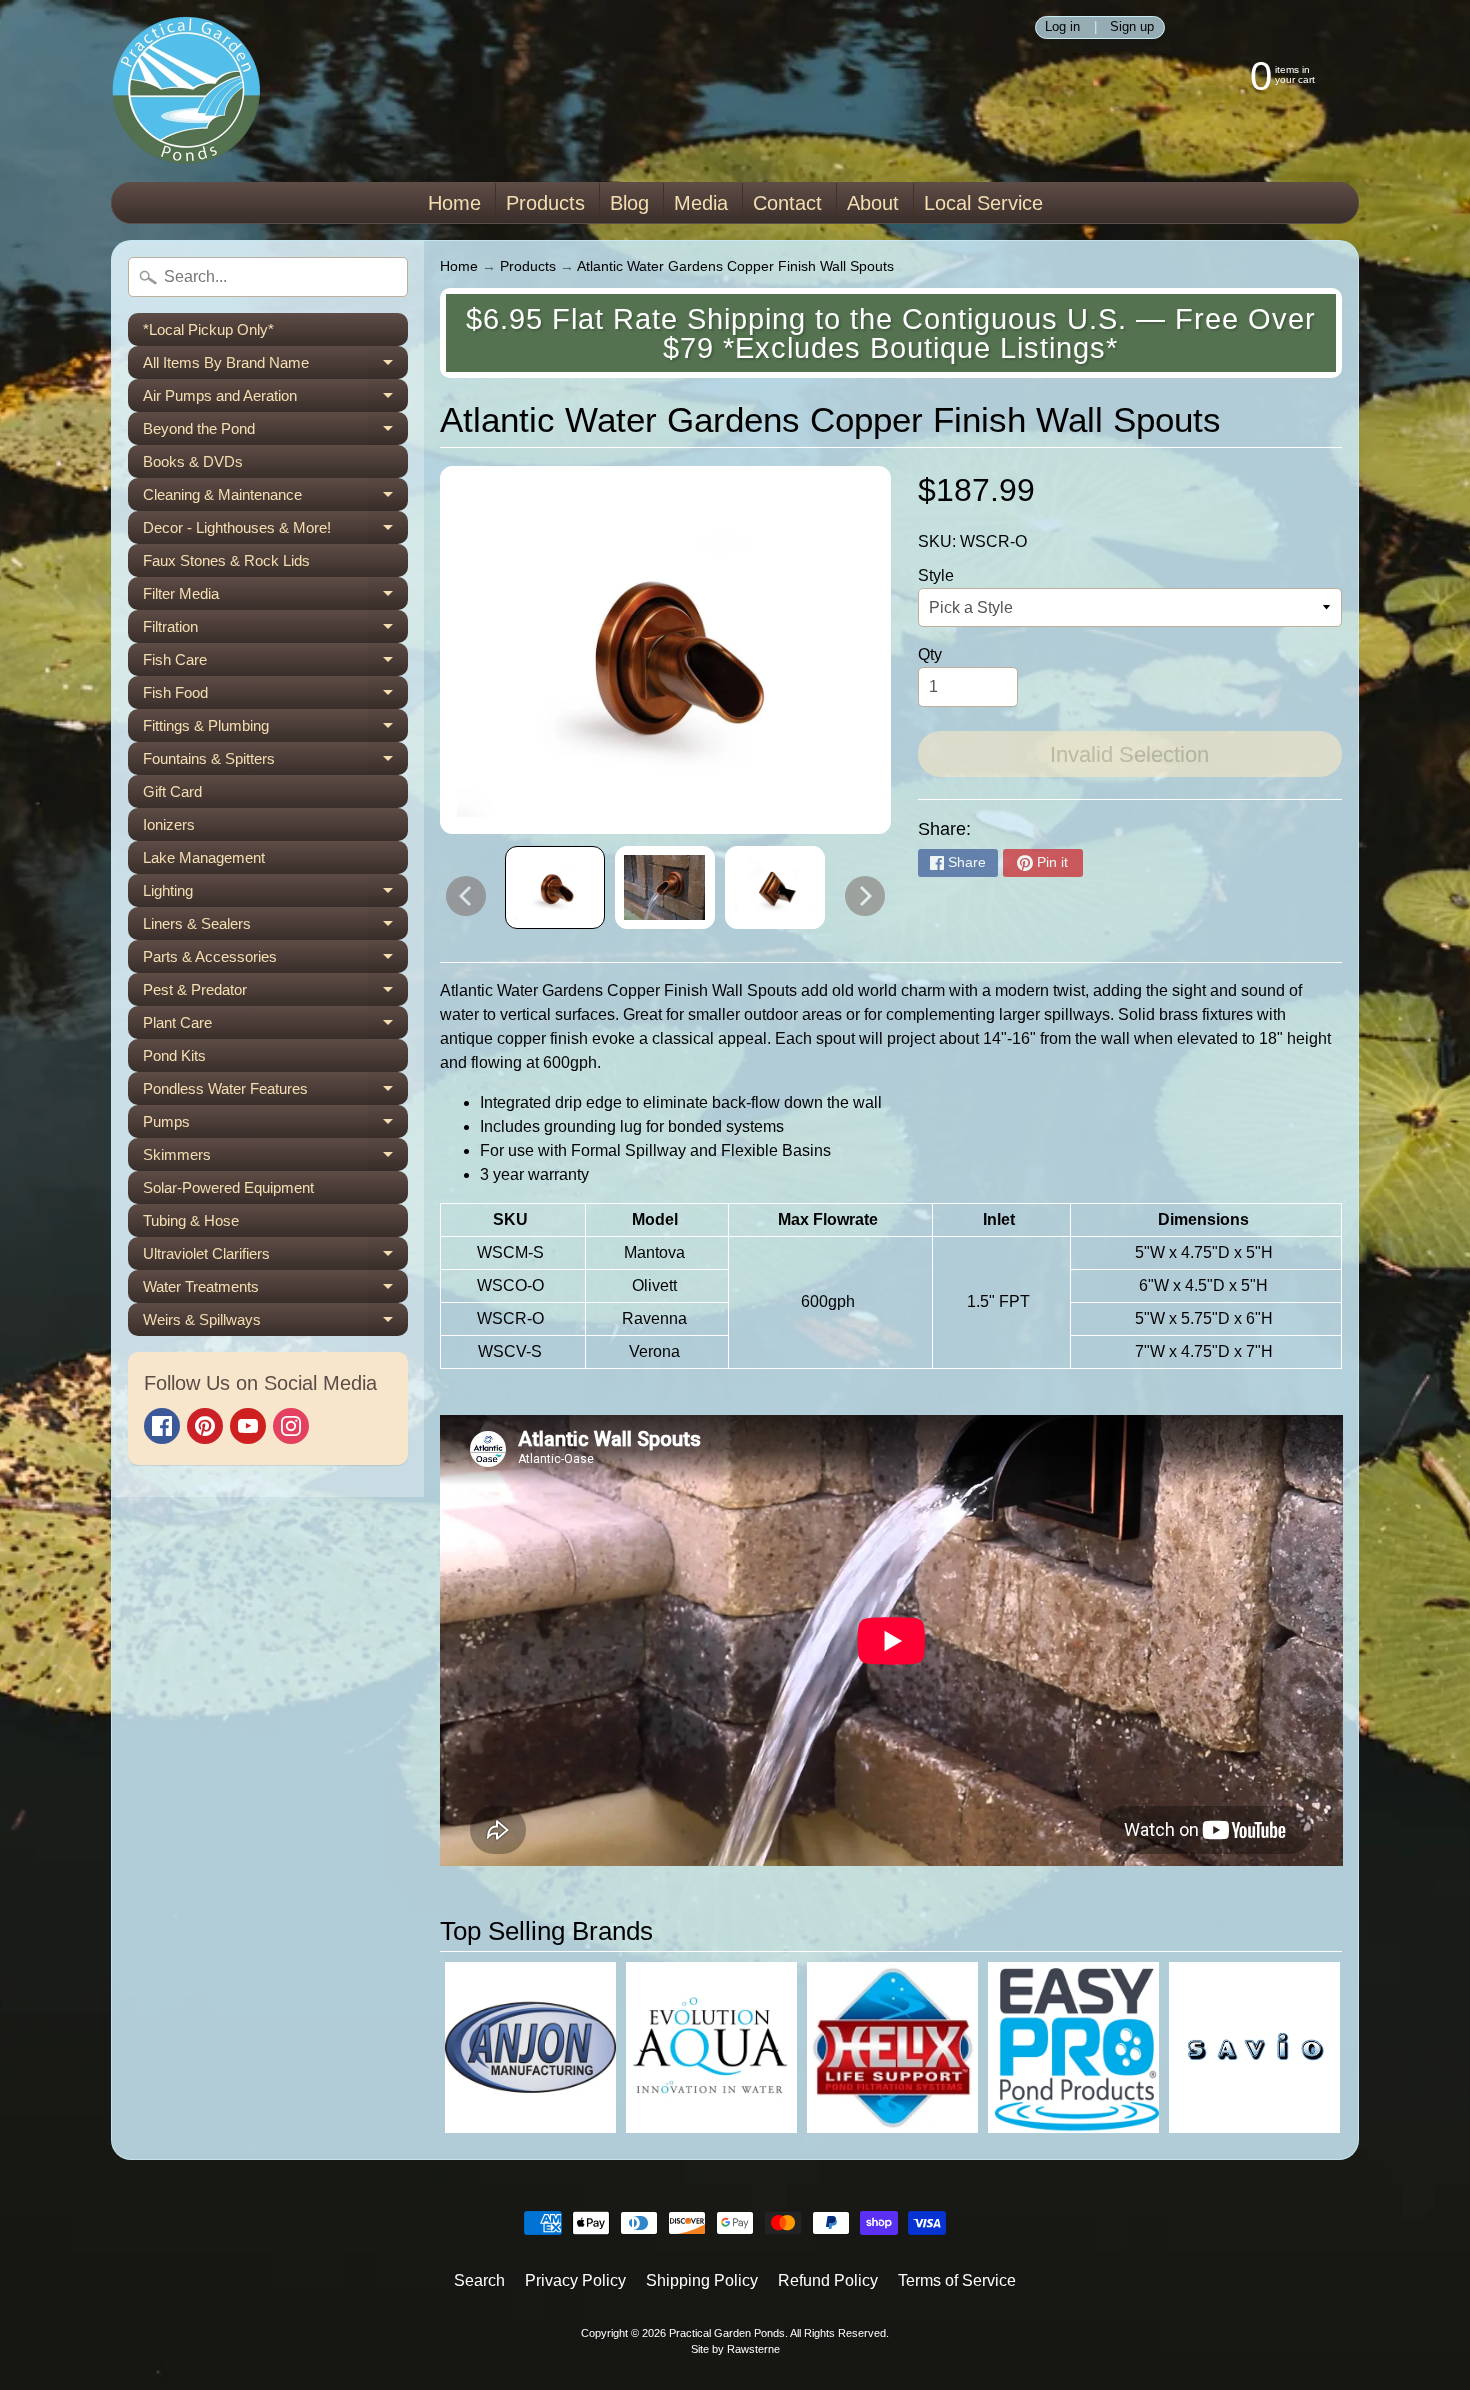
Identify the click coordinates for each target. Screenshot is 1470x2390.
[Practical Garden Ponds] (186, 91)
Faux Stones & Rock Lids (226, 560)
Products (545, 203)
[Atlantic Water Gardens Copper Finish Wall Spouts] (555, 888)
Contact (787, 203)
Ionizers (169, 824)
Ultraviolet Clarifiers (275, 1257)
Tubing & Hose (191, 1220)
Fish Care (275, 663)
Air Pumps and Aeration (275, 399)
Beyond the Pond (275, 432)
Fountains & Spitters (275, 762)
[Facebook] (162, 1426)
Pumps (275, 1125)
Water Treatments (275, 1290)
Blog (629, 203)
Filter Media (275, 597)
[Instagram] (291, 1426)
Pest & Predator (275, 993)
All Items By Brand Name (275, 366)
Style (936, 575)
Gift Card (172, 791)
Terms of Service (957, 2280)
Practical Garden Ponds (727, 2333)
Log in (1062, 27)
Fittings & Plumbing (275, 729)
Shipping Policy (702, 2280)
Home (454, 203)
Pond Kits (174, 1055)
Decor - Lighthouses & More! (275, 531)
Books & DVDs (193, 461)
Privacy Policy (575, 2280)
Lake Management (204, 857)
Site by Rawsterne (735, 2349)
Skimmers (275, 1158)
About (873, 203)
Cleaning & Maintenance (275, 498)
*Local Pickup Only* (208, 329)
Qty (930, 654)
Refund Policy (828, 2280)
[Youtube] (248, 1426)
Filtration (275, 630)
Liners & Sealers (275, 927)
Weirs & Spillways (275, 1323)
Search (479, 2280)
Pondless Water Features (275, 1092)
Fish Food (275, 696)
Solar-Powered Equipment (228, 1187)
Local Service (983, 203)
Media (701, 203)
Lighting (275, 894)
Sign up (1132, 27)
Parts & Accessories (275, 960)
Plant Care (275, 1026)
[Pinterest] (205, 1426)
